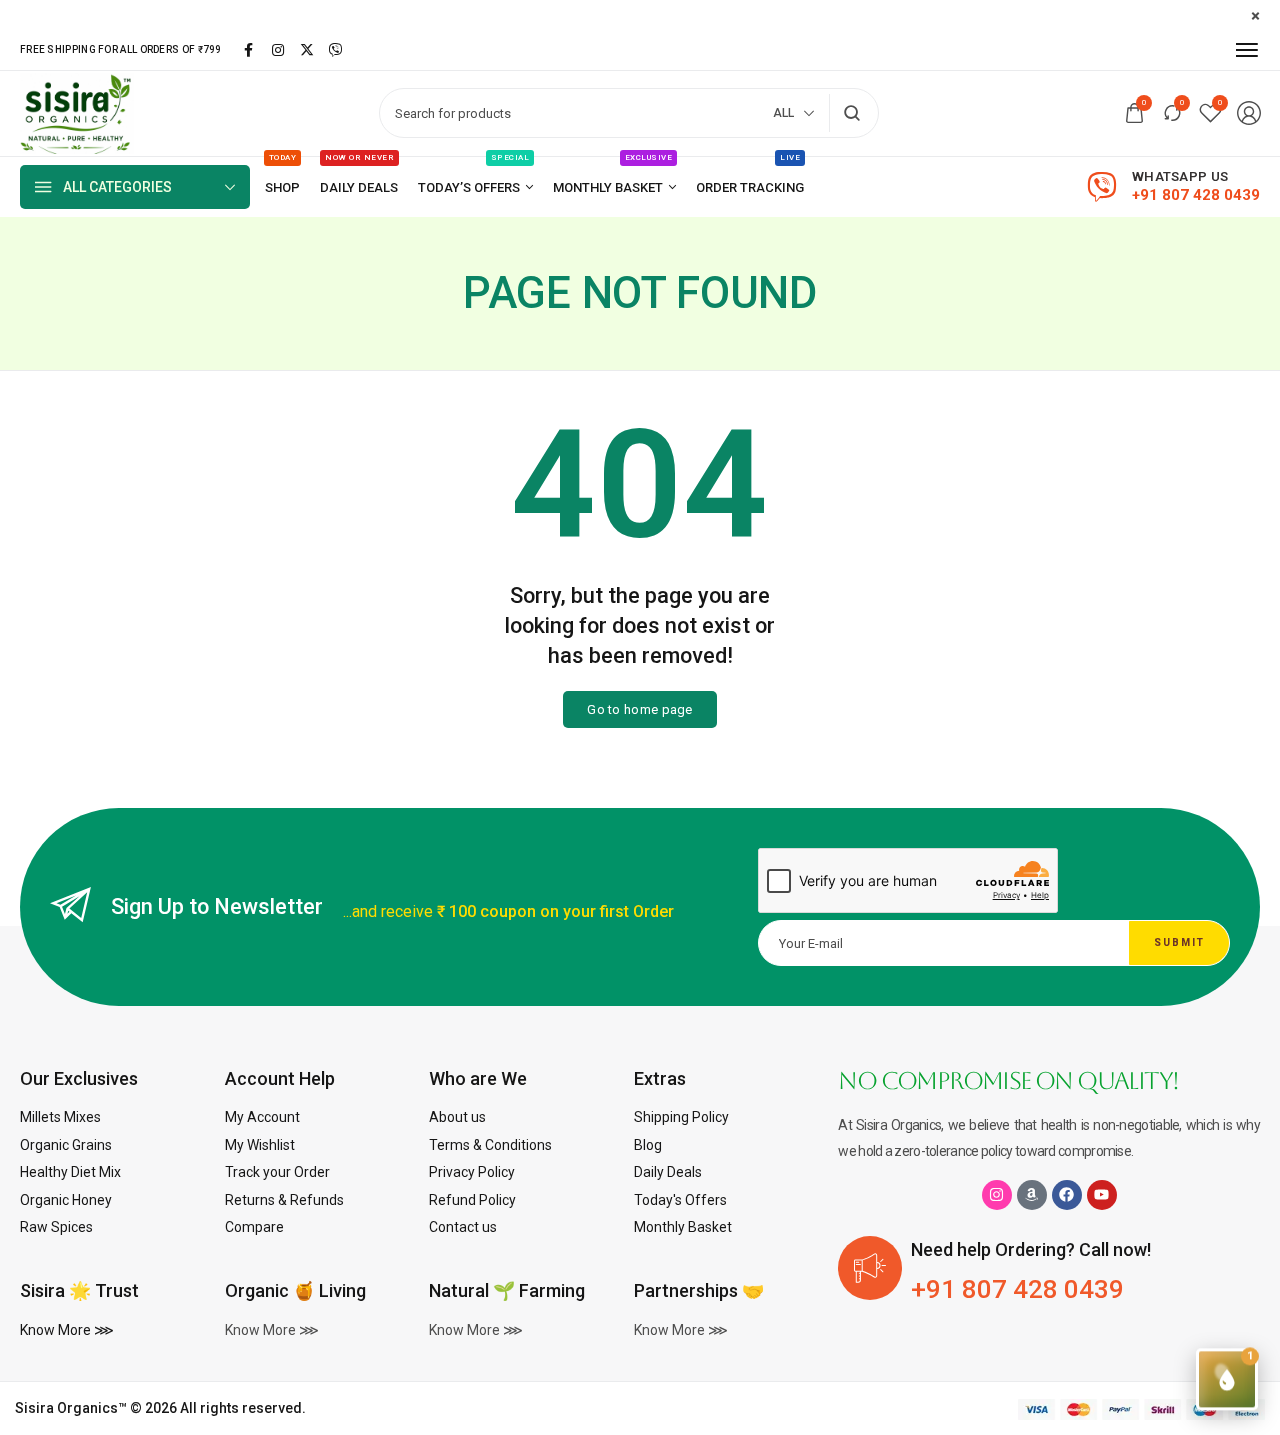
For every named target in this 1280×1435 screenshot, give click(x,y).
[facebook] (249, 50)
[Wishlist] (1210, 113)
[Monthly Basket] (614, 187)
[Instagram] (997, 1195)
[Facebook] (1067, 1195)
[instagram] (278, 50)
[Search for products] (852, 113)
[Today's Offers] (475, 187)
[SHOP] (282, 187)
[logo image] (77, 112)
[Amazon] (1032, 1195)
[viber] (336, 50)
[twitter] (307, 50)
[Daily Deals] (359, 187)
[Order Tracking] (750, 187)
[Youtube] (1102, 1195)
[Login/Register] (1249, 113)
